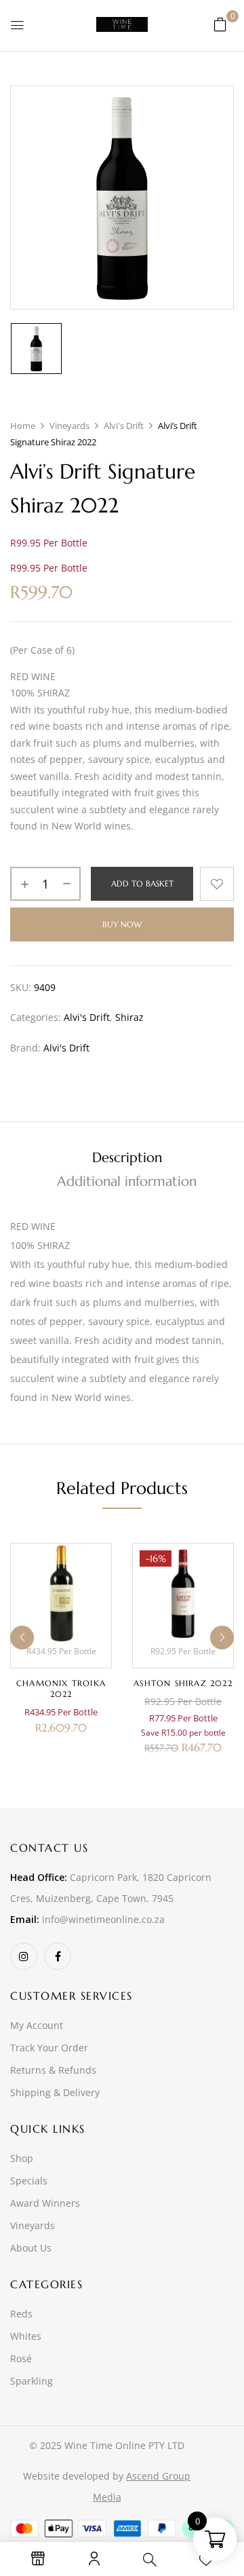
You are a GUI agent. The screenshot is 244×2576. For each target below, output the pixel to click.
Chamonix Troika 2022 (61, 1688)
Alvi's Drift (124, 426)
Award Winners (45, 2203)
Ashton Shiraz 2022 (183, 1683)
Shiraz (129, 1017)
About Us (31, 2248)
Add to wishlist (217, 884)
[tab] (127, 1158)
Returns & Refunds (53, 2070)
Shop (22, 2158)
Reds (21, 2314)
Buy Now (122, 924)
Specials (29, 2181)
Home (23, 426)
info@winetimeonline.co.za (103, 1919)
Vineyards (69, 426)
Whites (26, 2336)
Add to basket (142, 883)
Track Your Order (49, 2048)
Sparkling (32, 2381)
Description (127, 1158)
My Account (37, 2025)
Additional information (127, 1181)
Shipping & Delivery (55, 2092)
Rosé (21, 2358)
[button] (220, 24)
